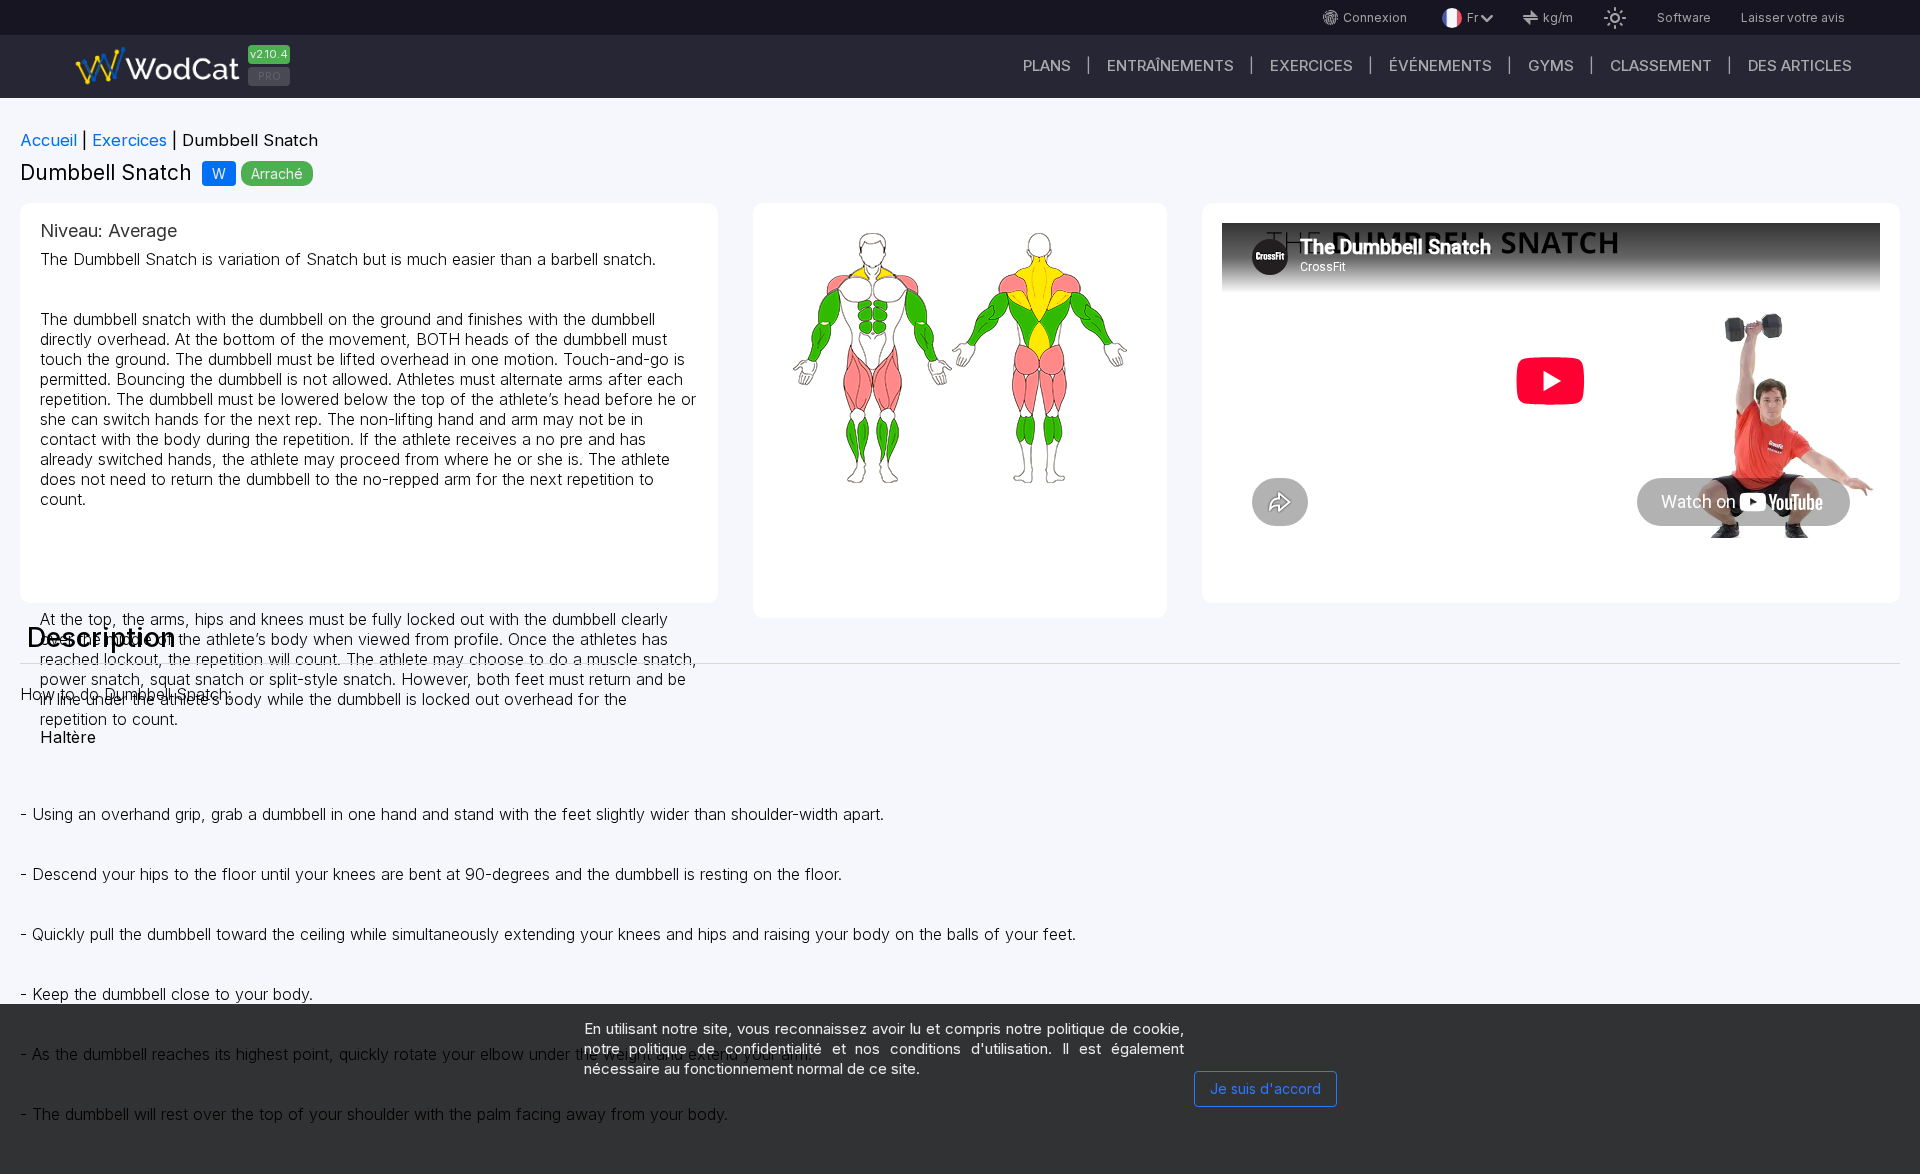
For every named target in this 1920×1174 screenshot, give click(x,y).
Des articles (1800, 65)
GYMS (1551, 65)
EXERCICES (1311, 65)
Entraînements (1170, 65)
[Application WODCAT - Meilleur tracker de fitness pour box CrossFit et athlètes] (190, 66)
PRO (269, 76)
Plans (1047, 65)
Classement (1661, 65)
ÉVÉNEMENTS (1440, 65)
